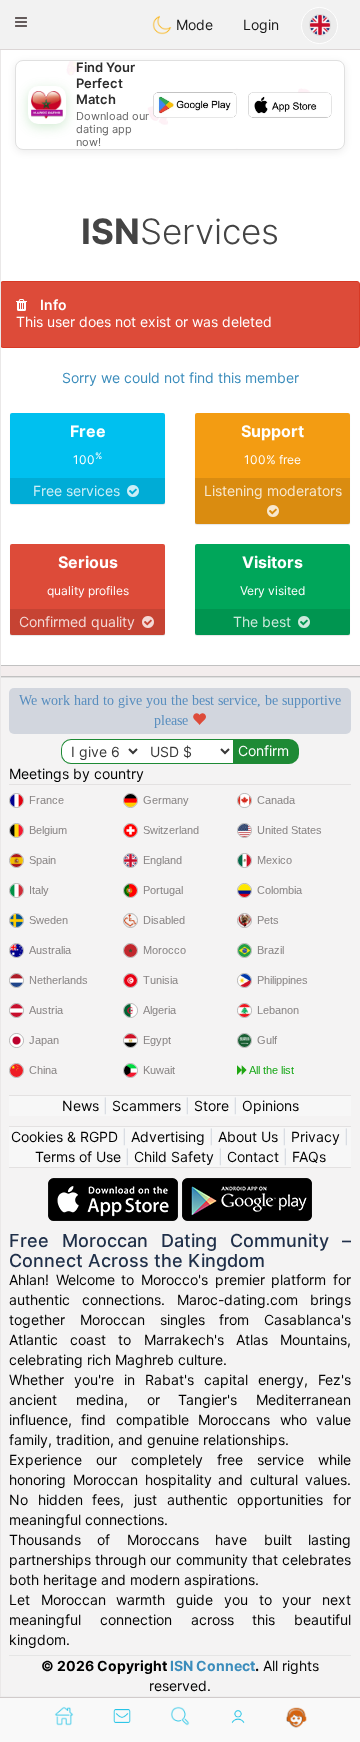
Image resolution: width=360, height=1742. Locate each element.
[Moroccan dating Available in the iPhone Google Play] (247, 1187)
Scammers (146, 1105)
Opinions (270, 1105)
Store (211, 1105)
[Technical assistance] (296, 1718)
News (80, 1105)
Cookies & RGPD (64, 1136)
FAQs (309, 1156)
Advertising (168, 1136)
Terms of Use (78, 1156)
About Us (248, 1136)
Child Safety (174, 1156)
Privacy (315, 1136)
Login (261, 24)
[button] (21, 22)
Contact (253, 1156)
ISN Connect (212, 1665)
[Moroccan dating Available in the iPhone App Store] (115, 1187)
